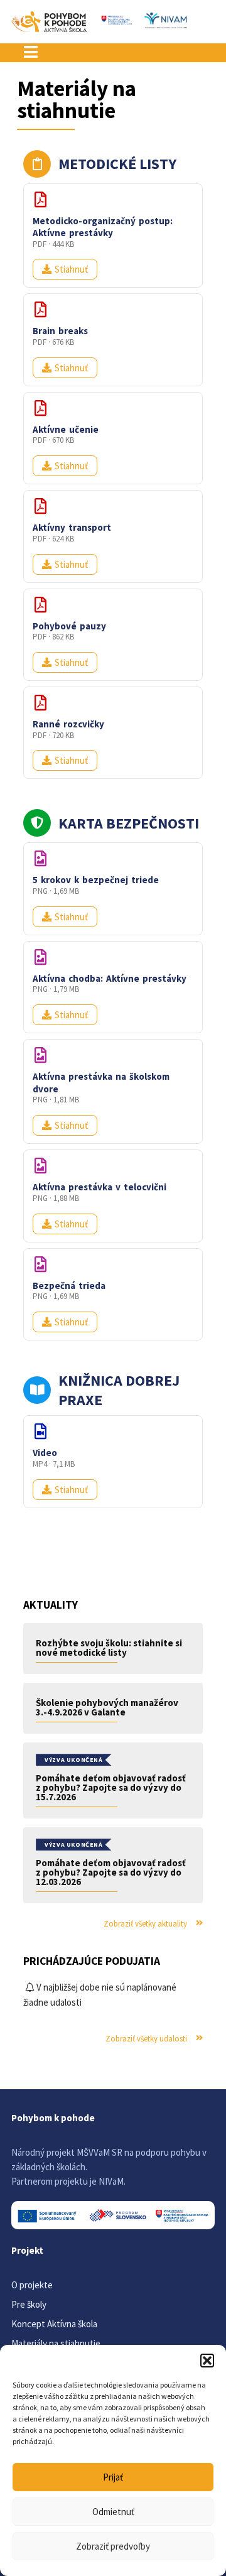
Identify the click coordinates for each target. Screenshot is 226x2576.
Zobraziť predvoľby (113, 2546)
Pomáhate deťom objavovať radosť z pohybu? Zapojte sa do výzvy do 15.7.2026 (111, 1787)
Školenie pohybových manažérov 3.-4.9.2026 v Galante (107, 1707)
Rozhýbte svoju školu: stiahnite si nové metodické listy (109, 1648)
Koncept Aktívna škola (54, 2324)
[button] (207, 2361)
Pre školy (29, 2304)
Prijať (113, 2477)
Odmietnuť (113, 2512)
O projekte (32, 2285)
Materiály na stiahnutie (56, 2343)
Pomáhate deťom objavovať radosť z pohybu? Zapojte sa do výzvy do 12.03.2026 (111, 1872)
